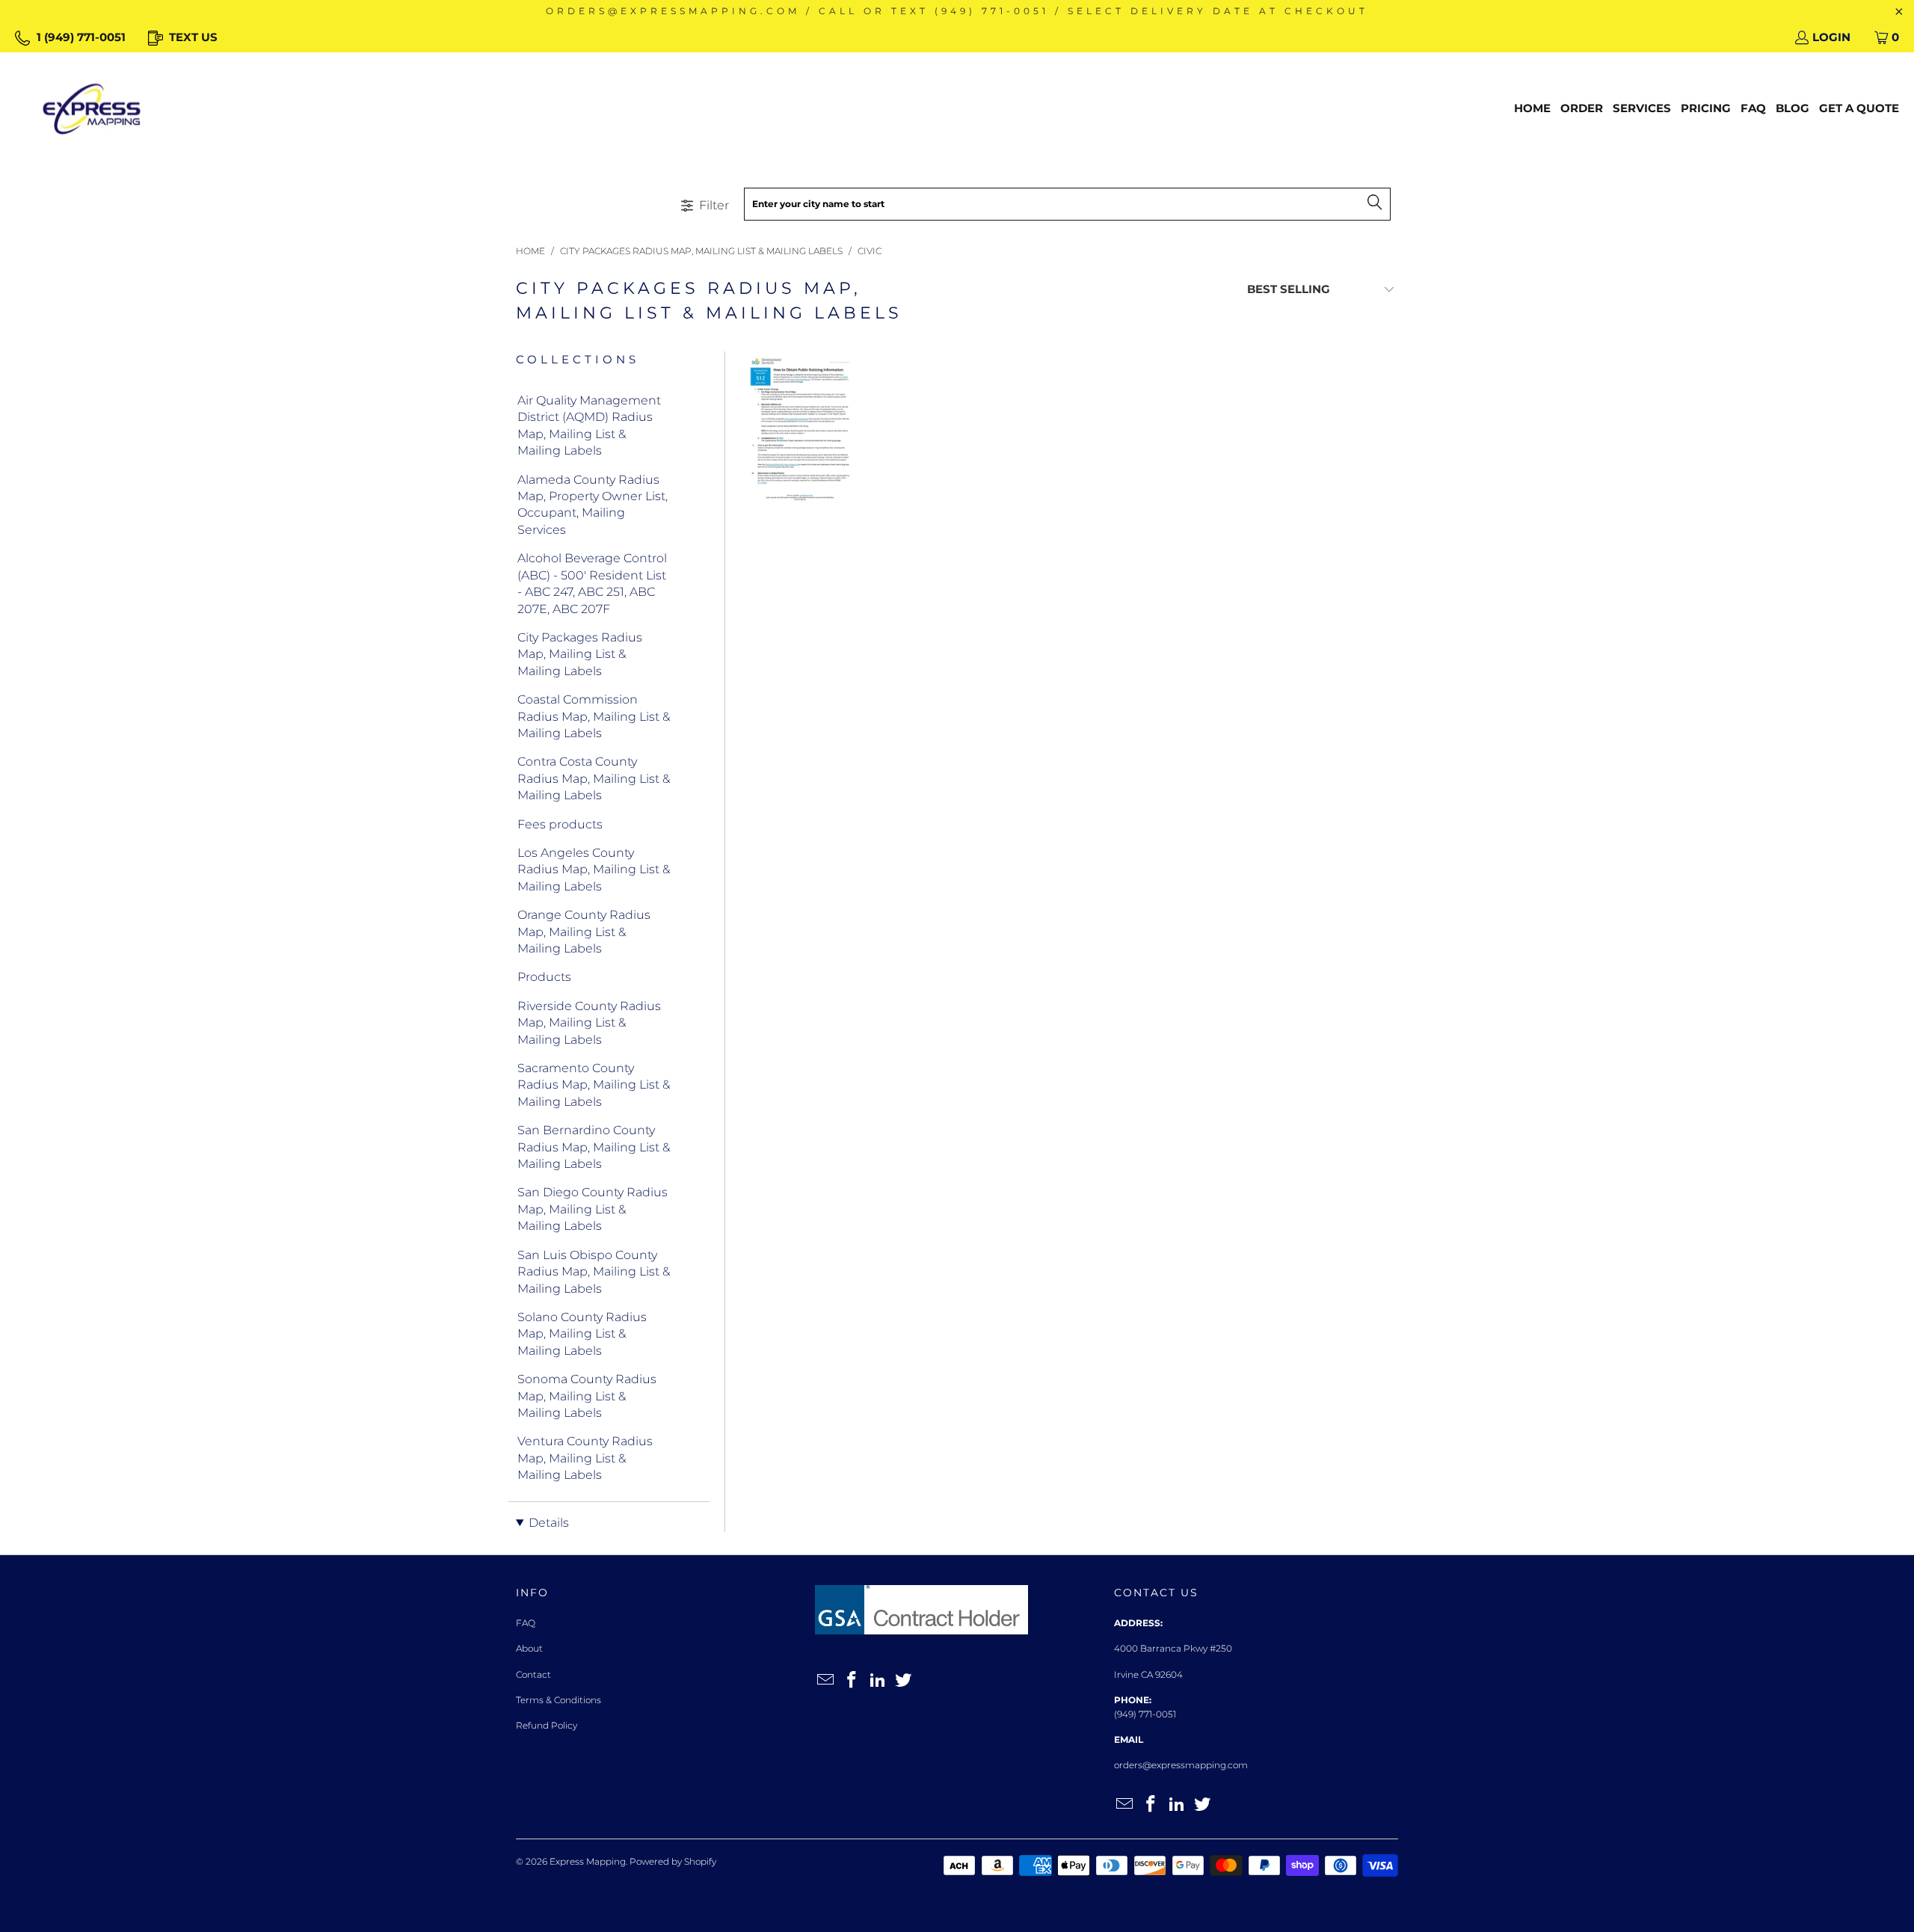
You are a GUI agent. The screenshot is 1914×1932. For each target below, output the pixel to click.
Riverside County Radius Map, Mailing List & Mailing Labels (589, 1023)
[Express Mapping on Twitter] (904, 1681)
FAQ (526, 1623)
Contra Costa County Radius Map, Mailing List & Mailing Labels (594, 778)
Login (1831, 37)
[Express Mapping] (92, 109)
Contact (533, 1674)
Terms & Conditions (558, 1700)
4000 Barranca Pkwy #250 (1173, 1648)
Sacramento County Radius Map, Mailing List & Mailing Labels (594, 1085)
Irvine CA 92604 (1148, 1674)
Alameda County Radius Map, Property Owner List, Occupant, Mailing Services (593, 505)
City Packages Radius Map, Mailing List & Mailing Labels (580, 654)
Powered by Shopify (673, 1861)
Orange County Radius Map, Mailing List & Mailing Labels (584, 932)
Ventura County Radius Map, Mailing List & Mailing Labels (585, 1458)
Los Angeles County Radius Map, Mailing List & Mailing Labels (594, 870)
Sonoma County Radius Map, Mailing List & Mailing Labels (587, 1396)
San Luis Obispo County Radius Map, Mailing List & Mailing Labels (594, 1272)
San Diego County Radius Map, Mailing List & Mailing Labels (593, 1209)
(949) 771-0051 (1145, 1714)
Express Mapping (588, 1861)
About (529, 1648)
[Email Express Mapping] (826, 1681)
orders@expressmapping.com (1181, 1765)
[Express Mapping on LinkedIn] (878, 1681)
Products (544, 977)
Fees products (560, 824)
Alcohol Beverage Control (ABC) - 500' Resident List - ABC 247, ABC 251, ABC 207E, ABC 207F (592, 583)
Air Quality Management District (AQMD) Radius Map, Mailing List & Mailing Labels (589, 425)
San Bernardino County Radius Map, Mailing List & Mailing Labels (594, 1147)
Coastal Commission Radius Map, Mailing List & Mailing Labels (594, 716)
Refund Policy (547, 1725)
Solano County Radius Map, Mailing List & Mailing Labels (582, 1334)
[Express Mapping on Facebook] (852, 1681)
